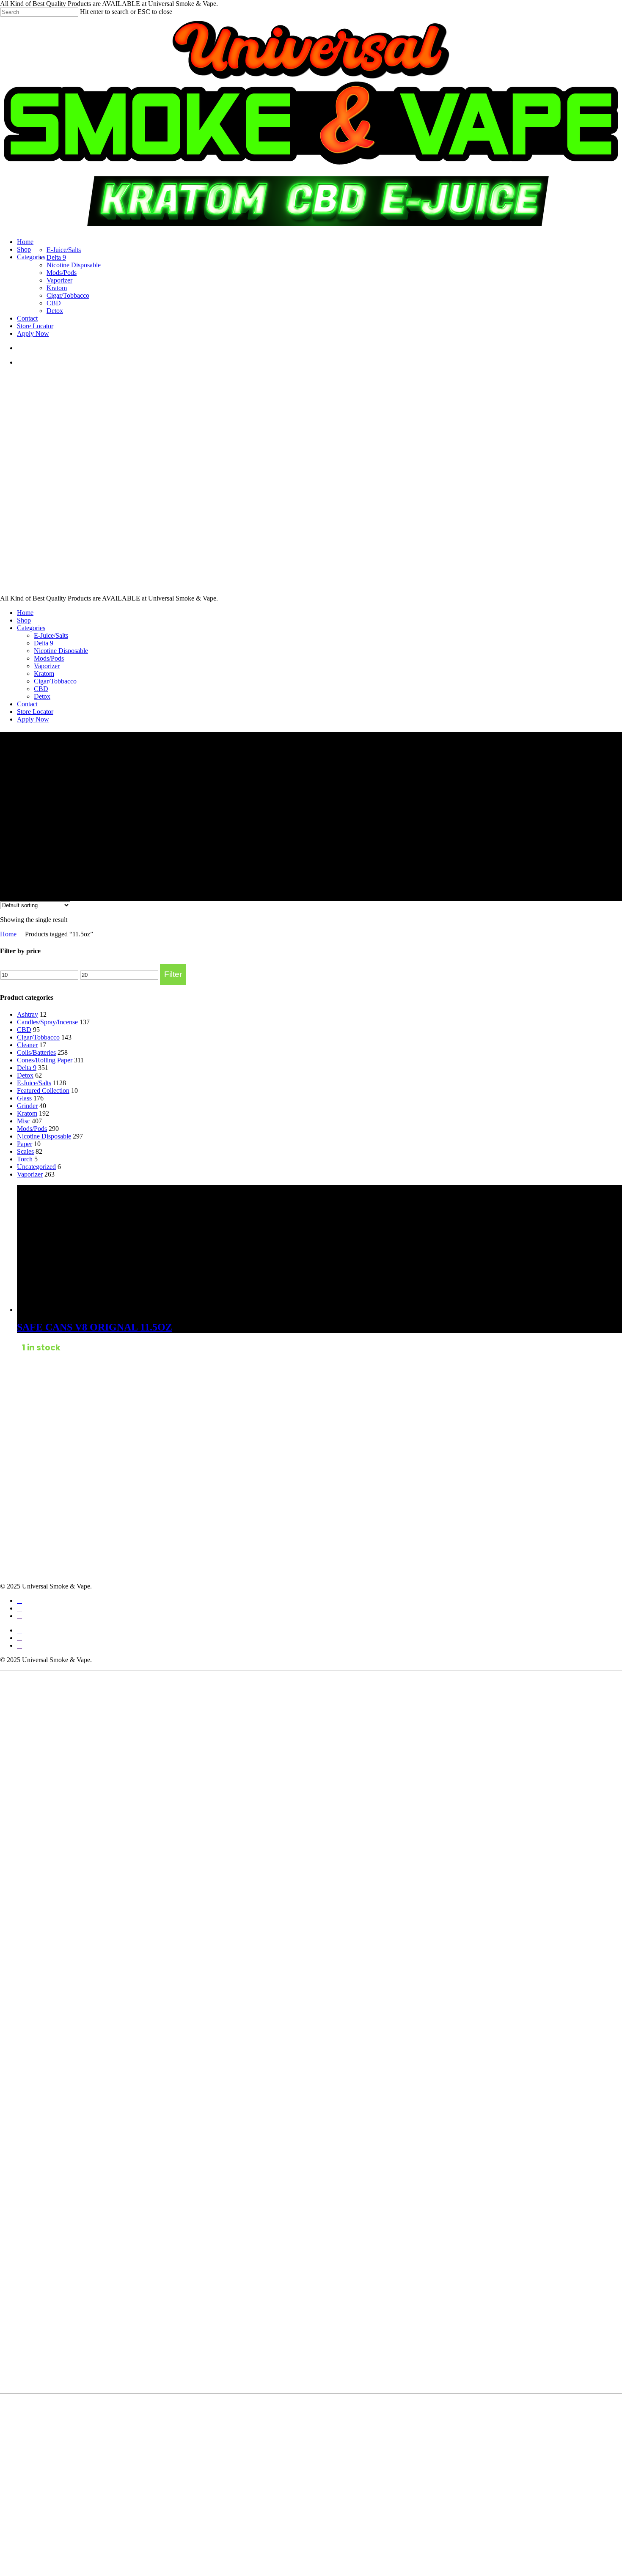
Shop (24, 620)
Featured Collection (43, 1090)
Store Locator (35, 712)
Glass (24, 1098)
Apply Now (33, 719)
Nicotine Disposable (61, 651)
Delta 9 (44, 643)
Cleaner (27, 1045)
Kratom (44, 673)
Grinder (27, 1106)
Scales (25, 1151)
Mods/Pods (49, 658)
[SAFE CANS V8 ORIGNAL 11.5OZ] (80, 1310)
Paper (25, 1144)
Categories (31, 628)
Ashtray (28, 1014)
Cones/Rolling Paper (45, 1060)
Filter (173, 974)
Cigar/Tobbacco (55, 681)
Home (25, 613)
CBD (41, 689)
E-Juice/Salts (51, 635)
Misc (23, 1121)
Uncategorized (36, 1167)
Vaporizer (47, 666)
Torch (25, 1159)
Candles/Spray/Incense (47, 1022)
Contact (27, 704)
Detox (42, 696)
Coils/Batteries (36, 1052)
